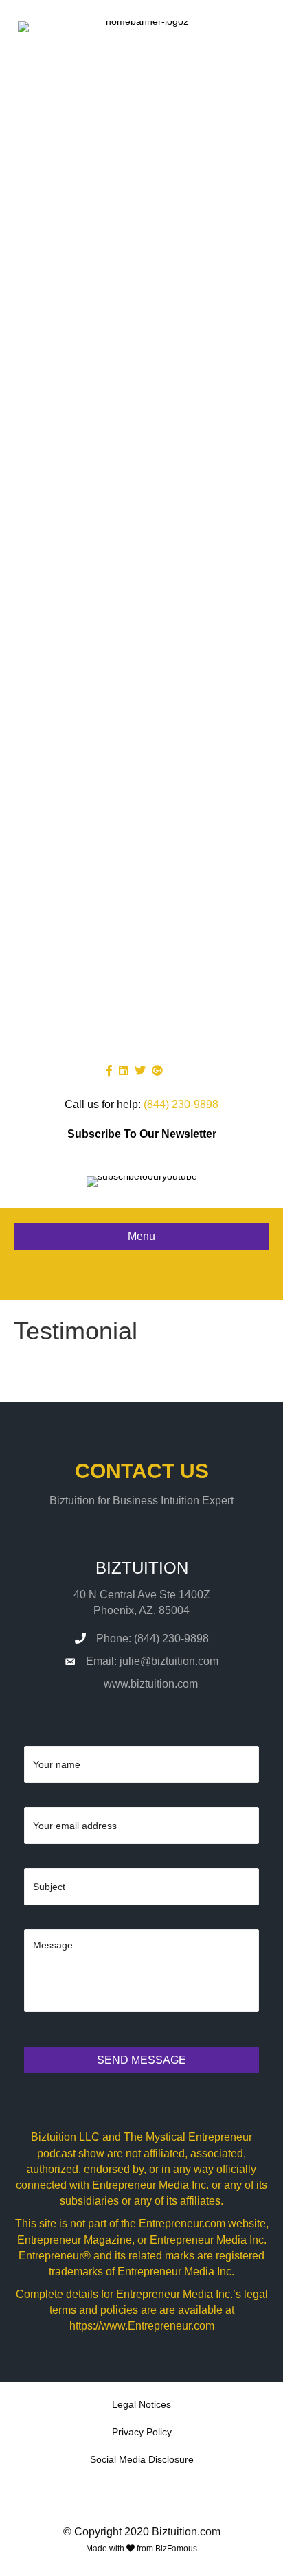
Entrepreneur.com (182, 2223)
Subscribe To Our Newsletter (142, 1134)
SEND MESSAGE (141, 2060)
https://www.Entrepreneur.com (142, 2326)
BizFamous (176, 2549)
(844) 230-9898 (181, 1104)
